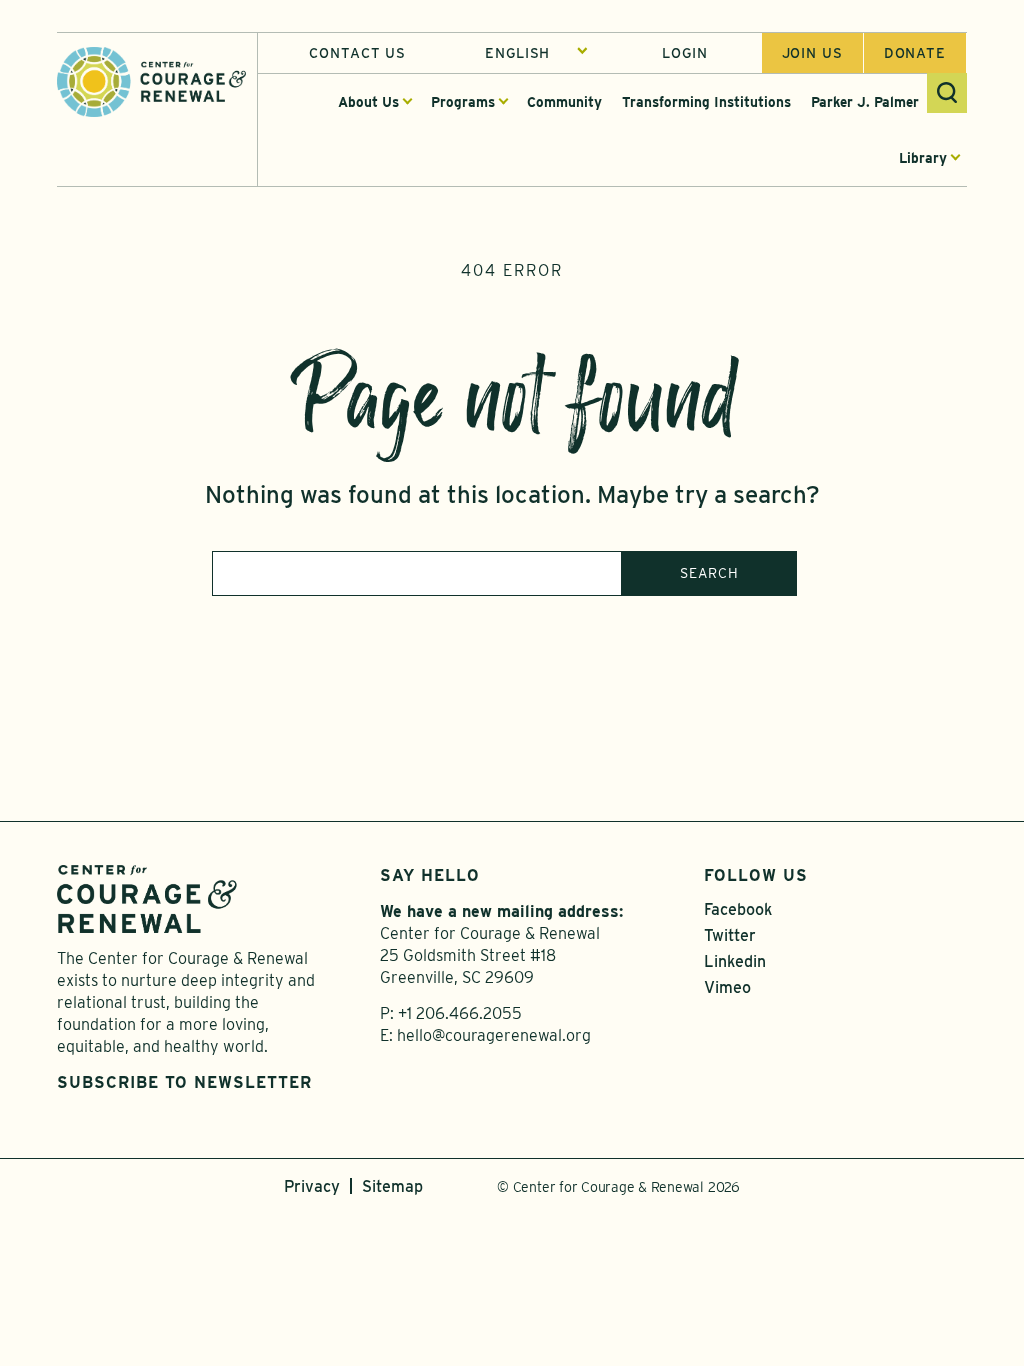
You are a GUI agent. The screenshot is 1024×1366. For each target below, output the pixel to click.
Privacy (312, 1186)
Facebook (738, 909)
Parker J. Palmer (865, 102)
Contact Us (357, 53)
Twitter (730, 935)
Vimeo (727, 987)
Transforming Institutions (706, 102)
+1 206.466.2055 (460, 1013)
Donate (915, 53)
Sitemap (392, 1186)
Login (684, 53)
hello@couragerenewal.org (494, 1035)
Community (564, 102)
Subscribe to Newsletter (184, 1082)
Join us (812, 53)
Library (923, 158)
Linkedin (735, 961)
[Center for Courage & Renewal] (151, 80)
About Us (368, 102)
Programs (463, 102)
